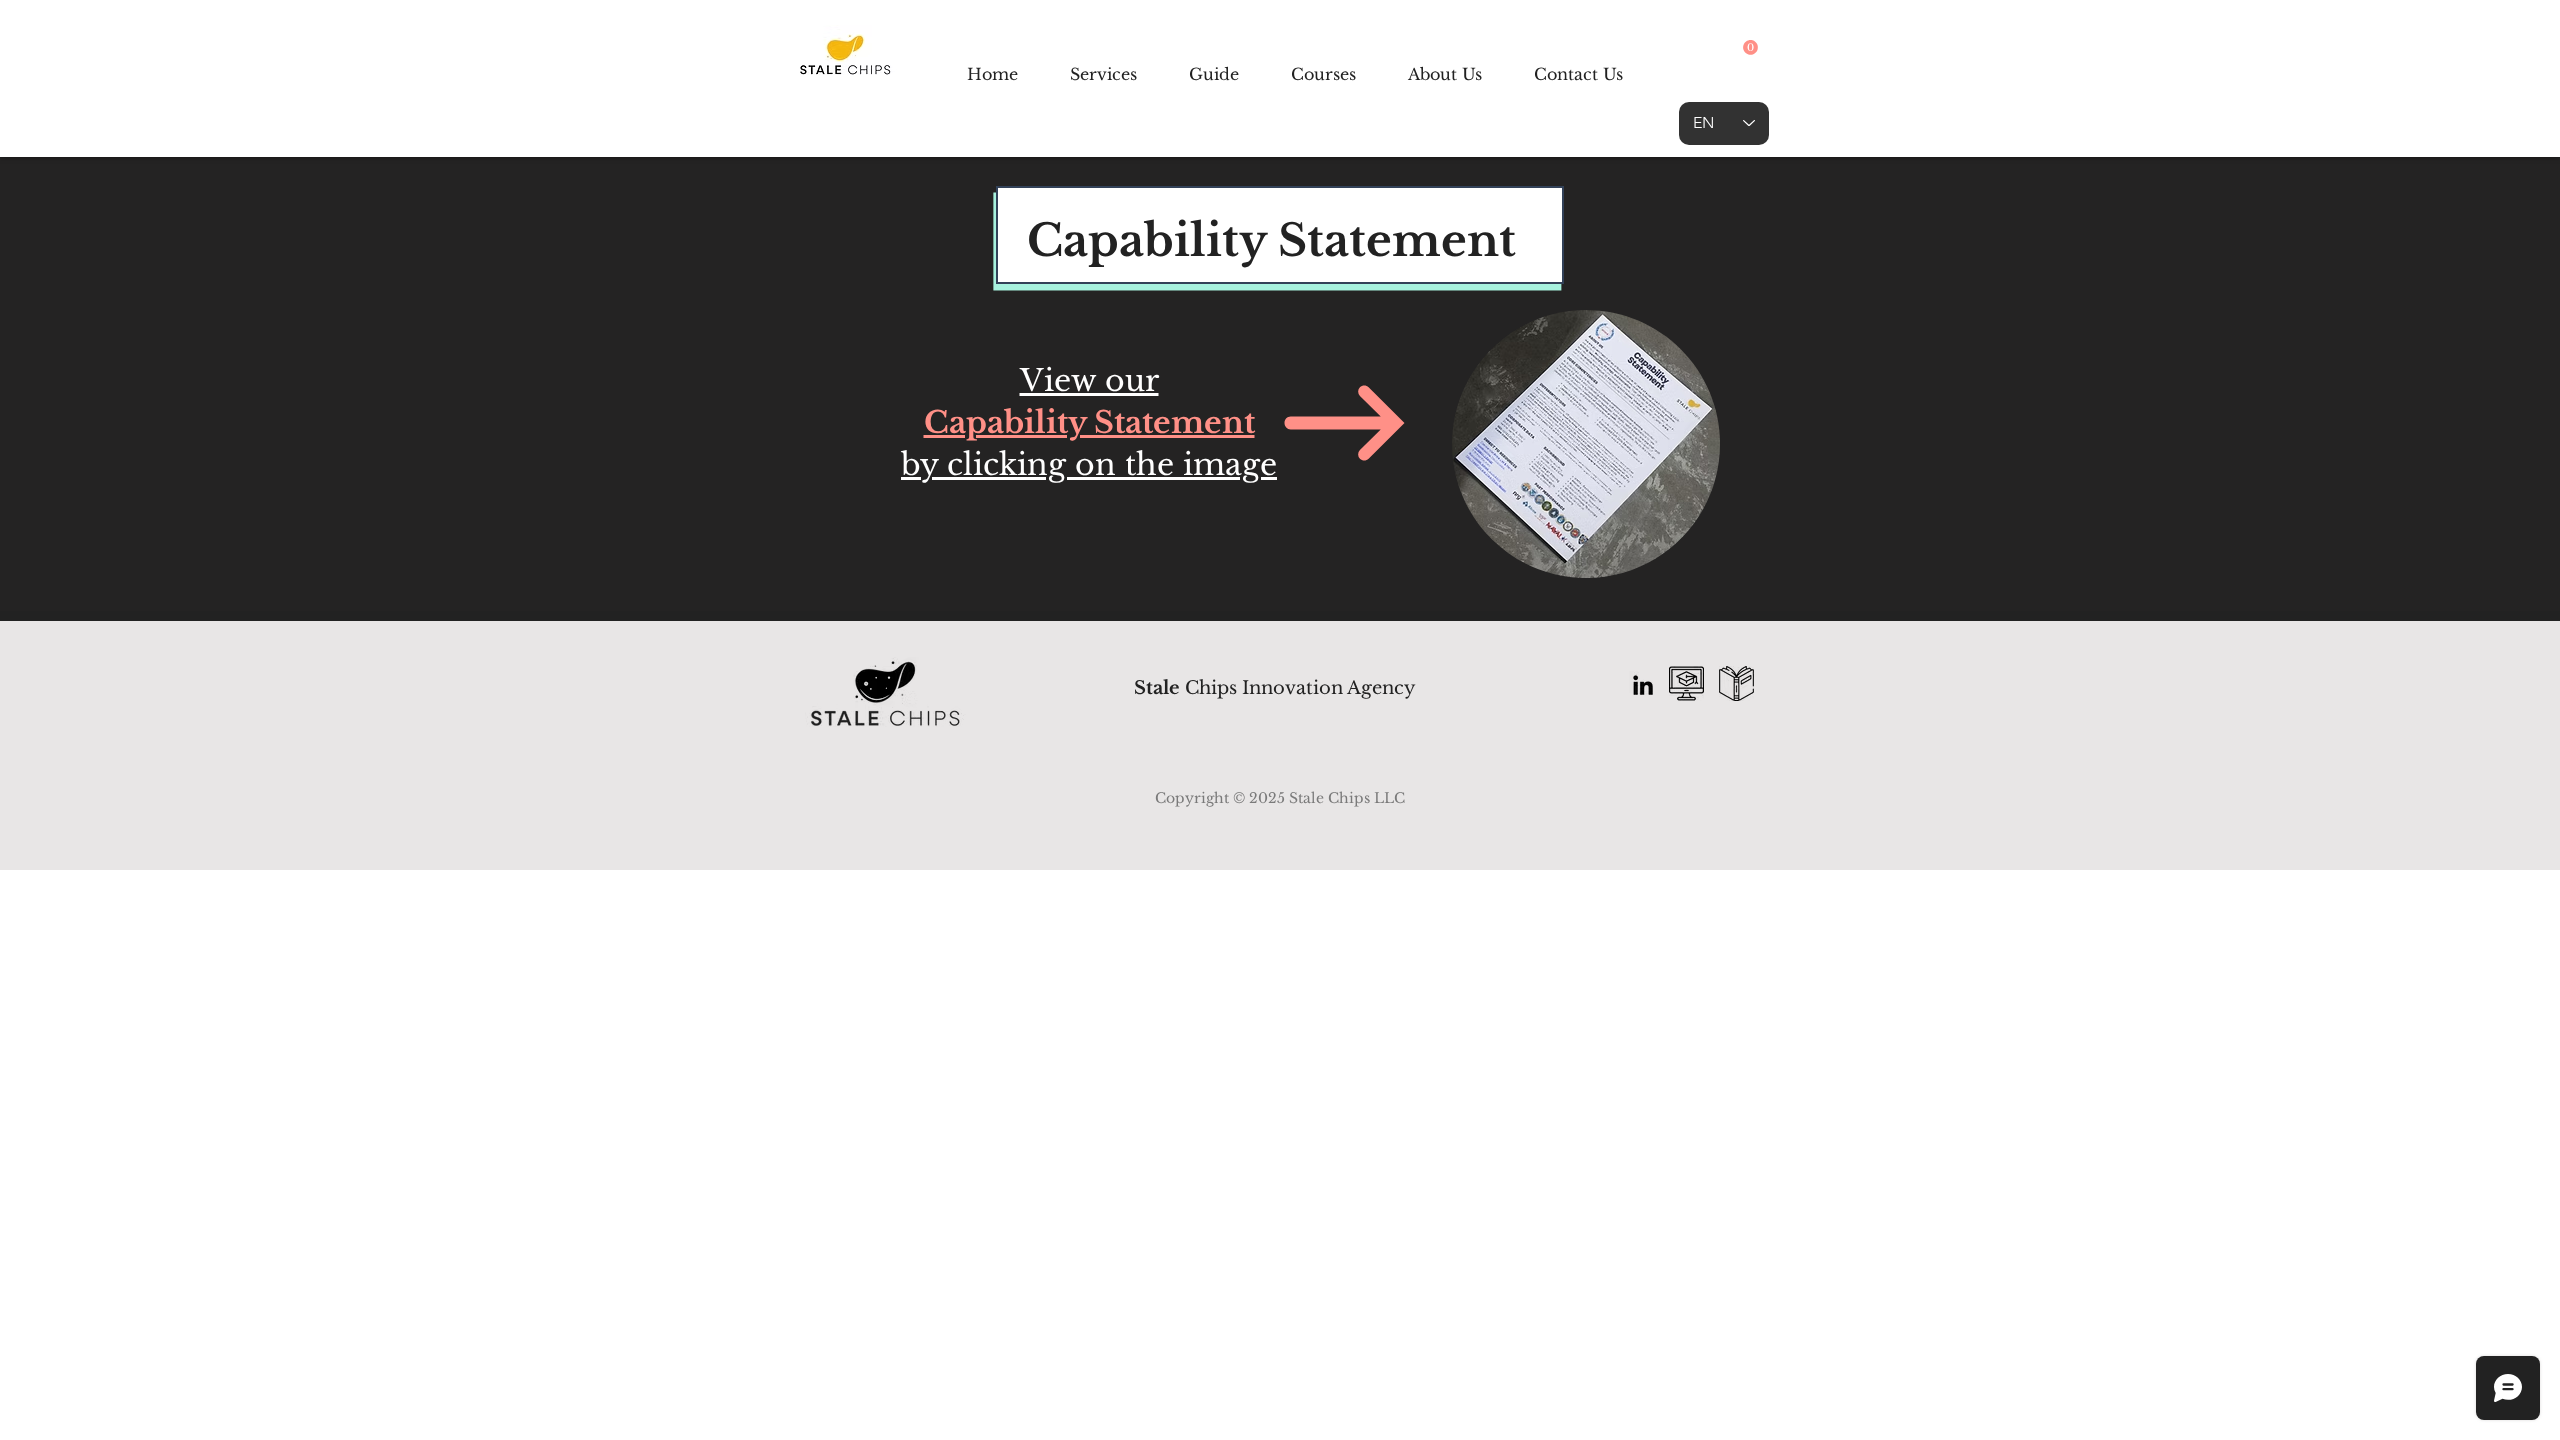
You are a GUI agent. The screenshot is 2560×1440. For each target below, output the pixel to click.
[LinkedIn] (1643, 685)
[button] (1750, 47)
